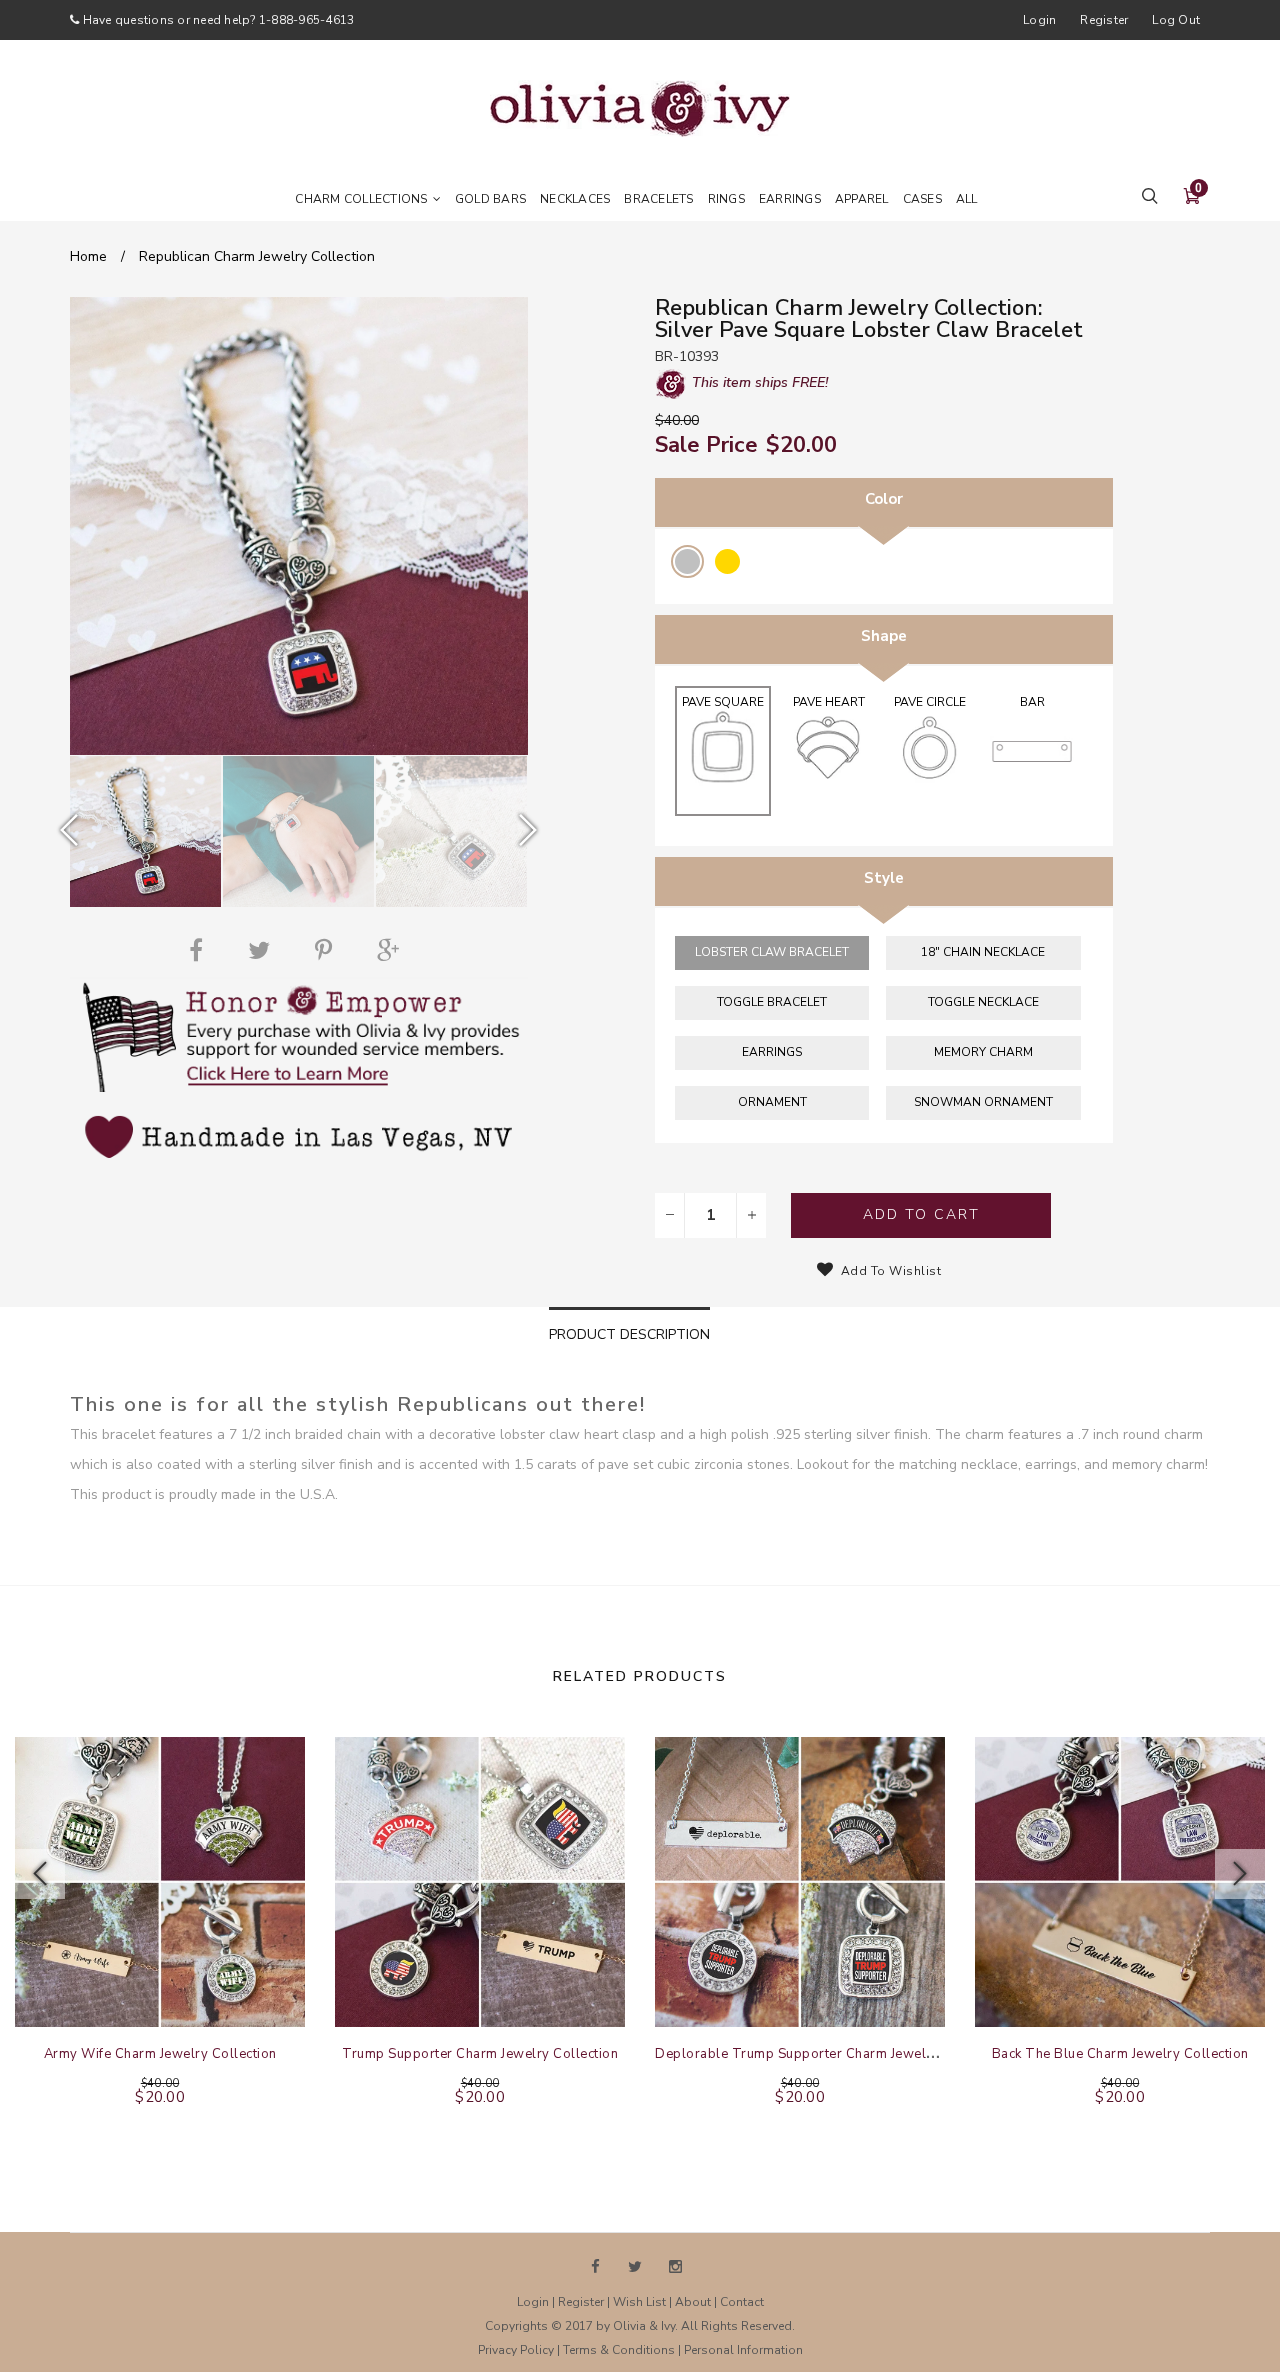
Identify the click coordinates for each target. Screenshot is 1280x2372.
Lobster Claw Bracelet (772, 952)
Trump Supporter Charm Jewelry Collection (480, 2054)
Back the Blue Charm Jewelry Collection (1120, 2054)
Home (88, 256)
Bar (1032, 702)
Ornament (772, 1102)
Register (1104, 20)
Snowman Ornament (983, 1102)
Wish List (639, 2302)
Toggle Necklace (983, 1002)
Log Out (1176, 20)
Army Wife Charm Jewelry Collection (160, 2054)
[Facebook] (201, 950)
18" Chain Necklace (983, 952)
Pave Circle (930, 702)
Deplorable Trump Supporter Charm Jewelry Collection (831, 2054)
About (693, 2302)
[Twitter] (264, 950)
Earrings (772, 1052)
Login (1039, 20)
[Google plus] (393, 950)
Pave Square (723, 702)
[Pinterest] (328, 950)
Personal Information (743, 2350)
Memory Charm (983, 1052)
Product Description (629, 1334)
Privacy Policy (516, 2350)
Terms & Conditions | (623, 2350)
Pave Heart (829, 702)
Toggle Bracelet (772, 1002)
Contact (742, 2302)
